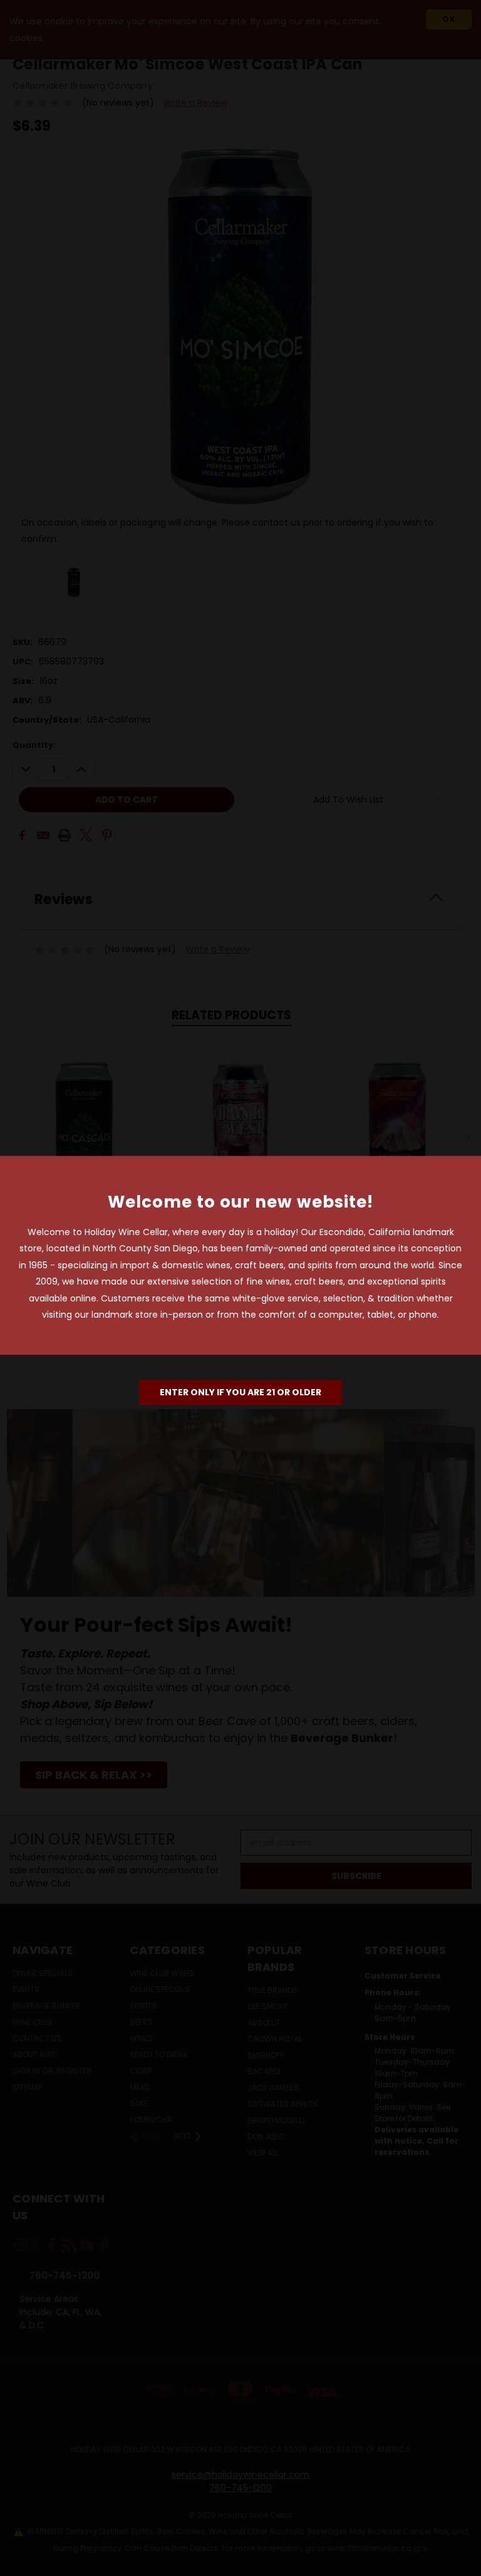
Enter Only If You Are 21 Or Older (240, 1392)
